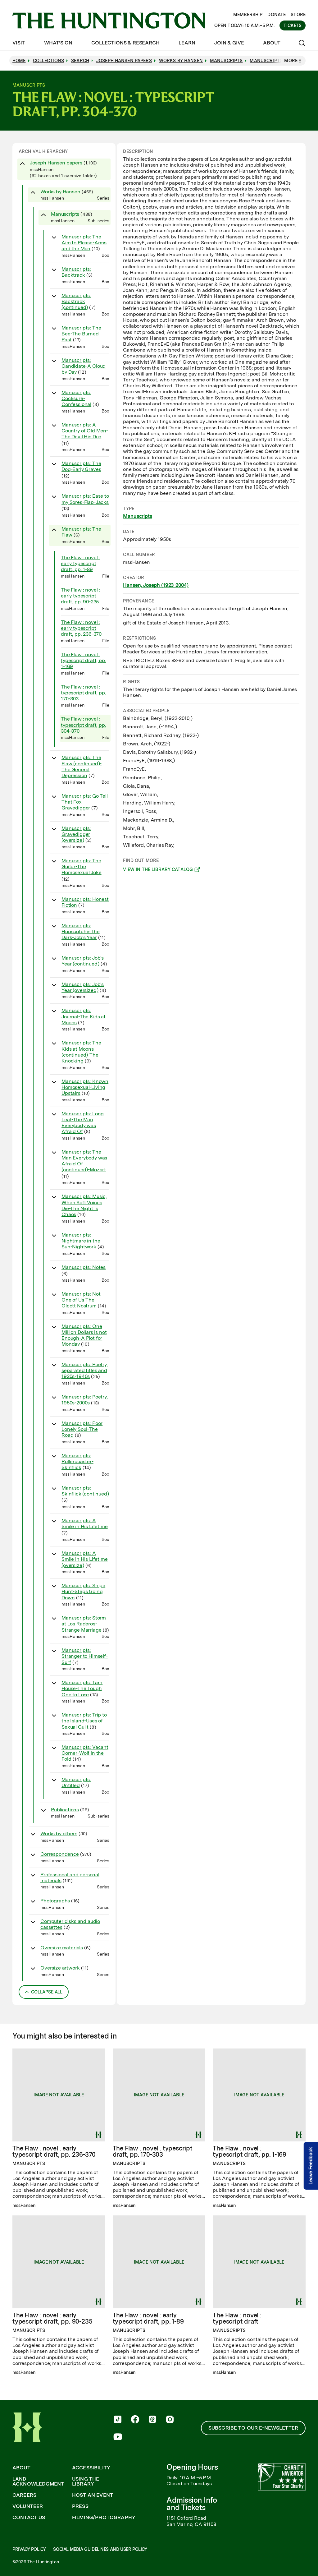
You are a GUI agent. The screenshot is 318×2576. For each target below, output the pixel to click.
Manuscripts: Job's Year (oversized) (83, 987)
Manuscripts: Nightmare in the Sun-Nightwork (81, 1241)
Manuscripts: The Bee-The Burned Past (81, 334)
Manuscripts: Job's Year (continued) (83, 961)
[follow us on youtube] (118, 2437)
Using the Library (86, 2482)
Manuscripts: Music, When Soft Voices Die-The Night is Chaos (84, 1205)
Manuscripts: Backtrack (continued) (76, 301)
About (272, 43)
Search (80, 61)
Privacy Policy (29, 2549)
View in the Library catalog (158, 870)
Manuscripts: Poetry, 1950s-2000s (85, 1400)
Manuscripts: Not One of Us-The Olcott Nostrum (81, 1300)
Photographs (55, 1901)
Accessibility (91, 2468)
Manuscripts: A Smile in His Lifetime (85, 1523)
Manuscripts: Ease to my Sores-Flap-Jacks (85, 499)
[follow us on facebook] (135, 2420)
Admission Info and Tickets (192, 2504)
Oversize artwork (60, 1968)
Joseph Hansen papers (56, 163)
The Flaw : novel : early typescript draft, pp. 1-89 (80, 563)
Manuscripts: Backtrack (76, 272)
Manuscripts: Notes (84, 1267)
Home (19, 61)
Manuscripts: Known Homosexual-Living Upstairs (85, 1087)
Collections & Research (125, 43)
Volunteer (28, 2506)
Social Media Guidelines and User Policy (100, 2549)
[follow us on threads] (152, 2420)
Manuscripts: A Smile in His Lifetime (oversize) (85, 1559)
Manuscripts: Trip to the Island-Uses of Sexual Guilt (84, 1721)
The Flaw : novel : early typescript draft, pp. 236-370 (81, 628)
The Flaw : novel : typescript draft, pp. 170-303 (84, 693)
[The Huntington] (109, 21)
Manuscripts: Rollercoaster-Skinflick (77, 1461)
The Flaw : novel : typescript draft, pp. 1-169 (84, 660)
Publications (65, 1810)
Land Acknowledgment (38, 2482)
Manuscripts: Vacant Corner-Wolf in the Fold (85, 1753)
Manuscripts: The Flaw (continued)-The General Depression (82, 766)
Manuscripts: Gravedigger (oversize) (76, 834)
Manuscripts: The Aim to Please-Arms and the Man (84, 243)
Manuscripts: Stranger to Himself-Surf (85, 1656)
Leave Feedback (311, 2166)
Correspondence (60, 1854)
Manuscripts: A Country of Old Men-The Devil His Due (85, 431)
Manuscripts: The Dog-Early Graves (81, 466)
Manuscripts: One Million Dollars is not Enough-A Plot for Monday (84, 1335)
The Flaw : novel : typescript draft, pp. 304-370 (84, 725)
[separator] (116, 1074)
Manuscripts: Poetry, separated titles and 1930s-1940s (85, 1370)
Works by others (59, 1834)
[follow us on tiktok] (118, 2420)
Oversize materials (62, 1948)
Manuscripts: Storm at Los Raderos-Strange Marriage (84, 1624)
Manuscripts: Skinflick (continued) (85, 1491)
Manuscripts (65, 214)
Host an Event (93, 2495)
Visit (19, 43)
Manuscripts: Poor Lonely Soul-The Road (82, 1429)
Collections (49, 61)
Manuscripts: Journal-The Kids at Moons (84, 1016)
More (291, 61)
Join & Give (229, 43)
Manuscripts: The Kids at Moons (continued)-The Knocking (81, 1052)
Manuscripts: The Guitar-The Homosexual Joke (82, 866)
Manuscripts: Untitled (76, 1782)
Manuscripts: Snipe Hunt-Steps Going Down (83, 1591)
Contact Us (29, 2518)
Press (80, 2506)
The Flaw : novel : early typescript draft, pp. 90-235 (80, 596)
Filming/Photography (104, 2518)
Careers (24, 2495)
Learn (187, 43)
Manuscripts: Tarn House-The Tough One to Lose (82, 1688)
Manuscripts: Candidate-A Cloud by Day (84, 366)
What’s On (58, 43)
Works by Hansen (60, 192)
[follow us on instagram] (170, 2420)
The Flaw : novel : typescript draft (237, 2318)
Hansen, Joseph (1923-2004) (156, 585)
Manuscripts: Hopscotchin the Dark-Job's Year (81, 931)
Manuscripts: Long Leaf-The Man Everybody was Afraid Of (83, 1123)
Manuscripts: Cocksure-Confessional (76, 398)
